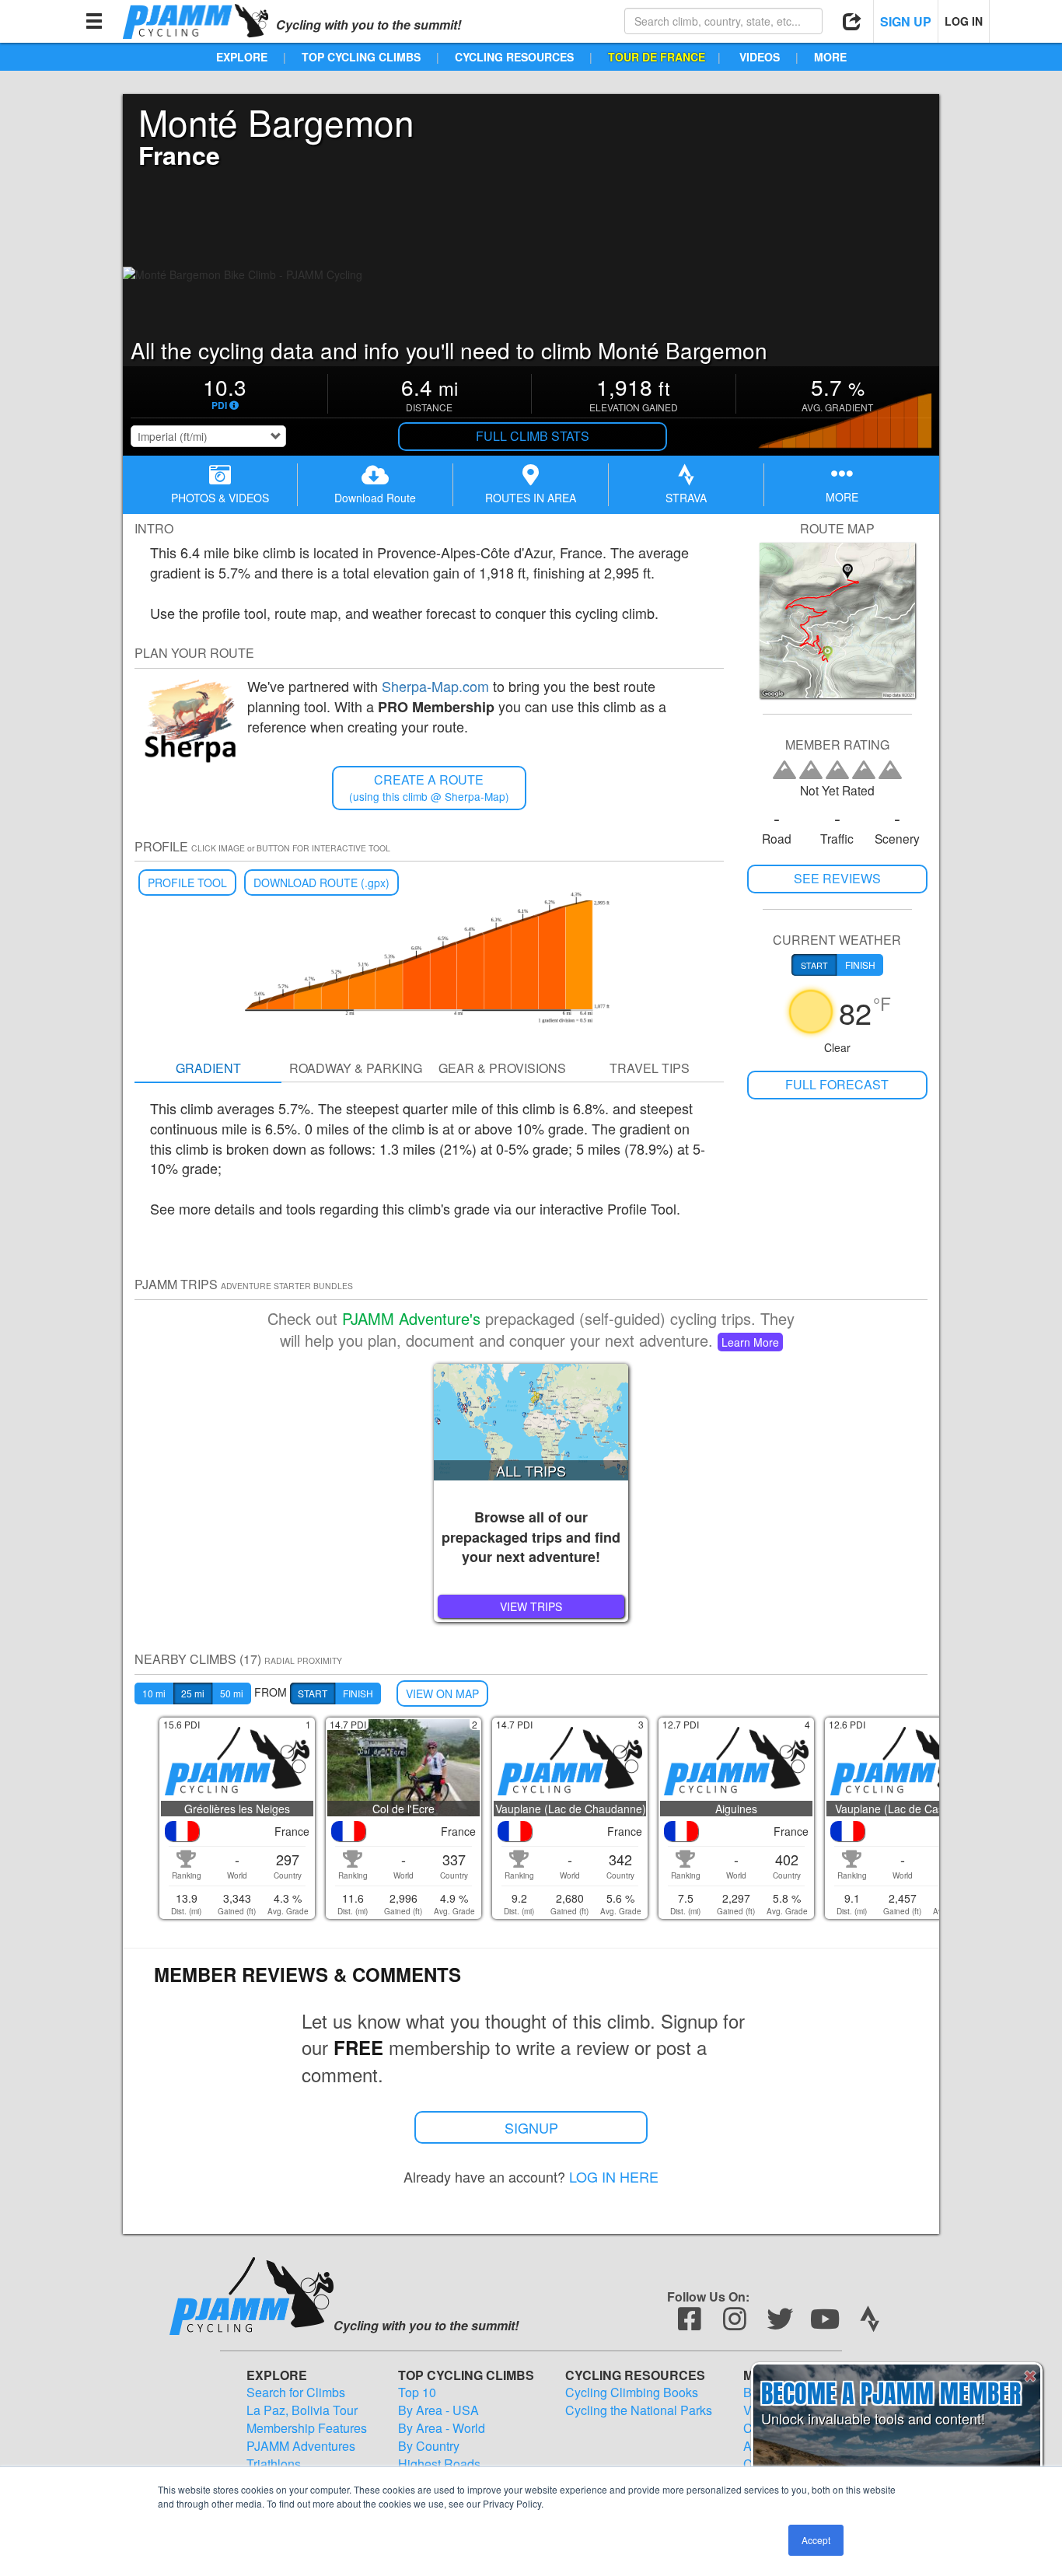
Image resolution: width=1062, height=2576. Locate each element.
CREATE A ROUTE (429, 787)
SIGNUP (531, 2127)
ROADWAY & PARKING (356, 1068)
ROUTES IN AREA (531, 498)
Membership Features (307, 2428)
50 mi (232, 1693)
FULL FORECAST (837, 1084)
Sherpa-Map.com (435, 686)
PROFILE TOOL (187, 883)
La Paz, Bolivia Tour (302, 2410)
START (313, 1693)
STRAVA (686, 498)
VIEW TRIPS (531, 1606)
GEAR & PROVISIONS (502, 1068)
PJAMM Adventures (301, 2446)
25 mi (193, 1693)
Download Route (375, 498)
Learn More (750, 1342)
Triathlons (274, 2464)
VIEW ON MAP (442, 1693)
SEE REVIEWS (837, 878)
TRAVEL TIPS (650, 1068)
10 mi (154, 1693)
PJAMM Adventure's (411, 1318)
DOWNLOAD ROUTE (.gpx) (321, 883)
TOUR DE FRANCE (657, 57)
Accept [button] (816, 2540)
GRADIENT (208, 1068)
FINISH (358, 1693)
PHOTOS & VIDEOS (220, 498)
